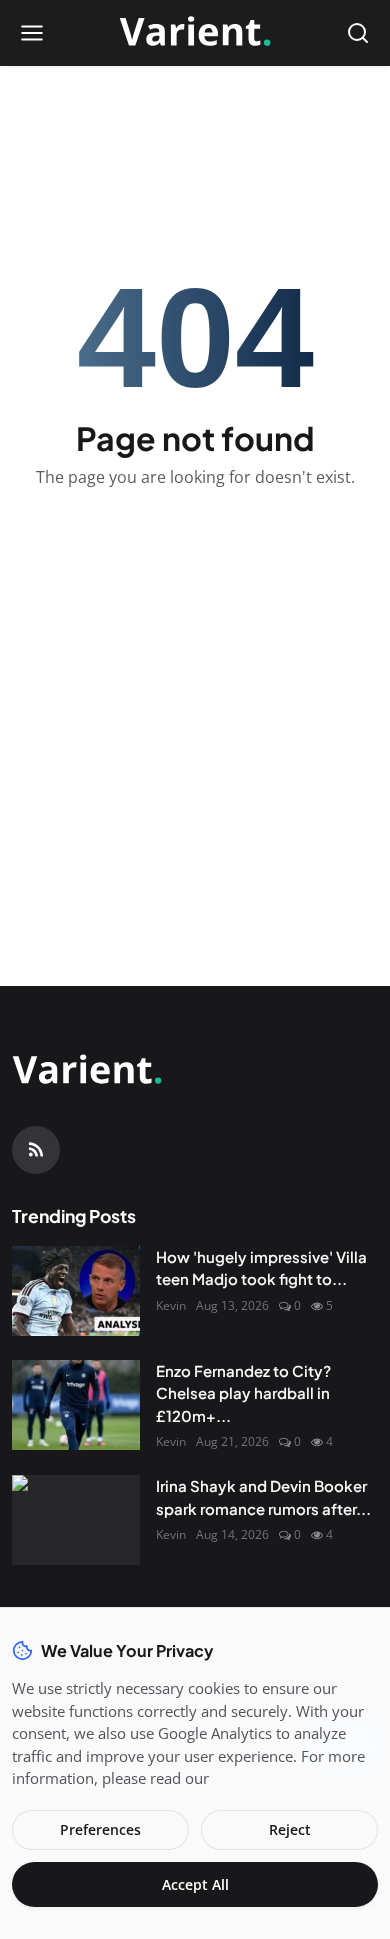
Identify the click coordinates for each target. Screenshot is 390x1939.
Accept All (195, 1884)
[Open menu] (32, 33)
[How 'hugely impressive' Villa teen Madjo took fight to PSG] (76, 1291)
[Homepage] (195, 33)
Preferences (100, 1829)
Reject (290, 1829)
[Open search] (358, 33)
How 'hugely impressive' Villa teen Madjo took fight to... (261, 1268)
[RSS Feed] (36, 1150)
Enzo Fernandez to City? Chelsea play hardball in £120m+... (243, 1393)
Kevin (171, 1305)
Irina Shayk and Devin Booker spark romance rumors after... (263, 1497)
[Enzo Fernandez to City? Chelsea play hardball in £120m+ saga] (76, 1405)
